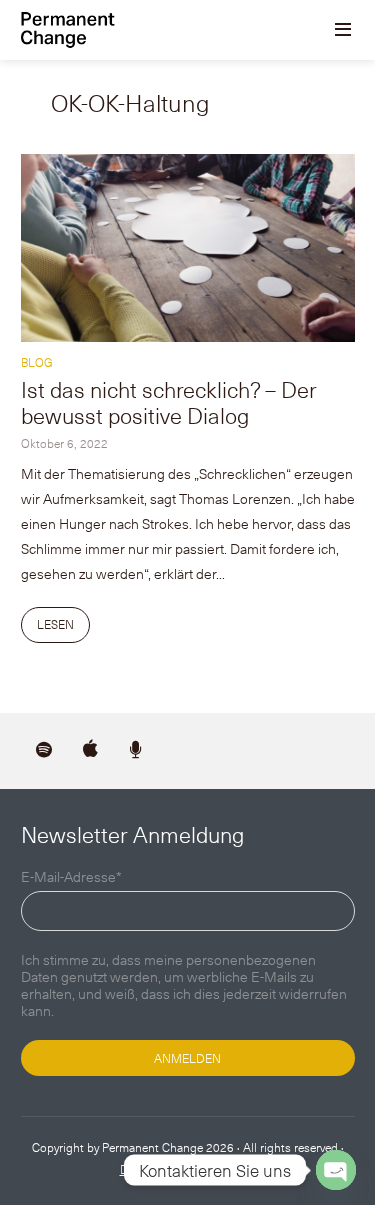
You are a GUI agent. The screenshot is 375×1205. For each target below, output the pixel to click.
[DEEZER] (136, 751)
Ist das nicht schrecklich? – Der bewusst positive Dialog (169, 401)
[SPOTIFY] (44, 751)
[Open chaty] (336, 1170)
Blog (37, 362)
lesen (55, 624)
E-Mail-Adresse (71, 877)
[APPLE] (90, 751)
